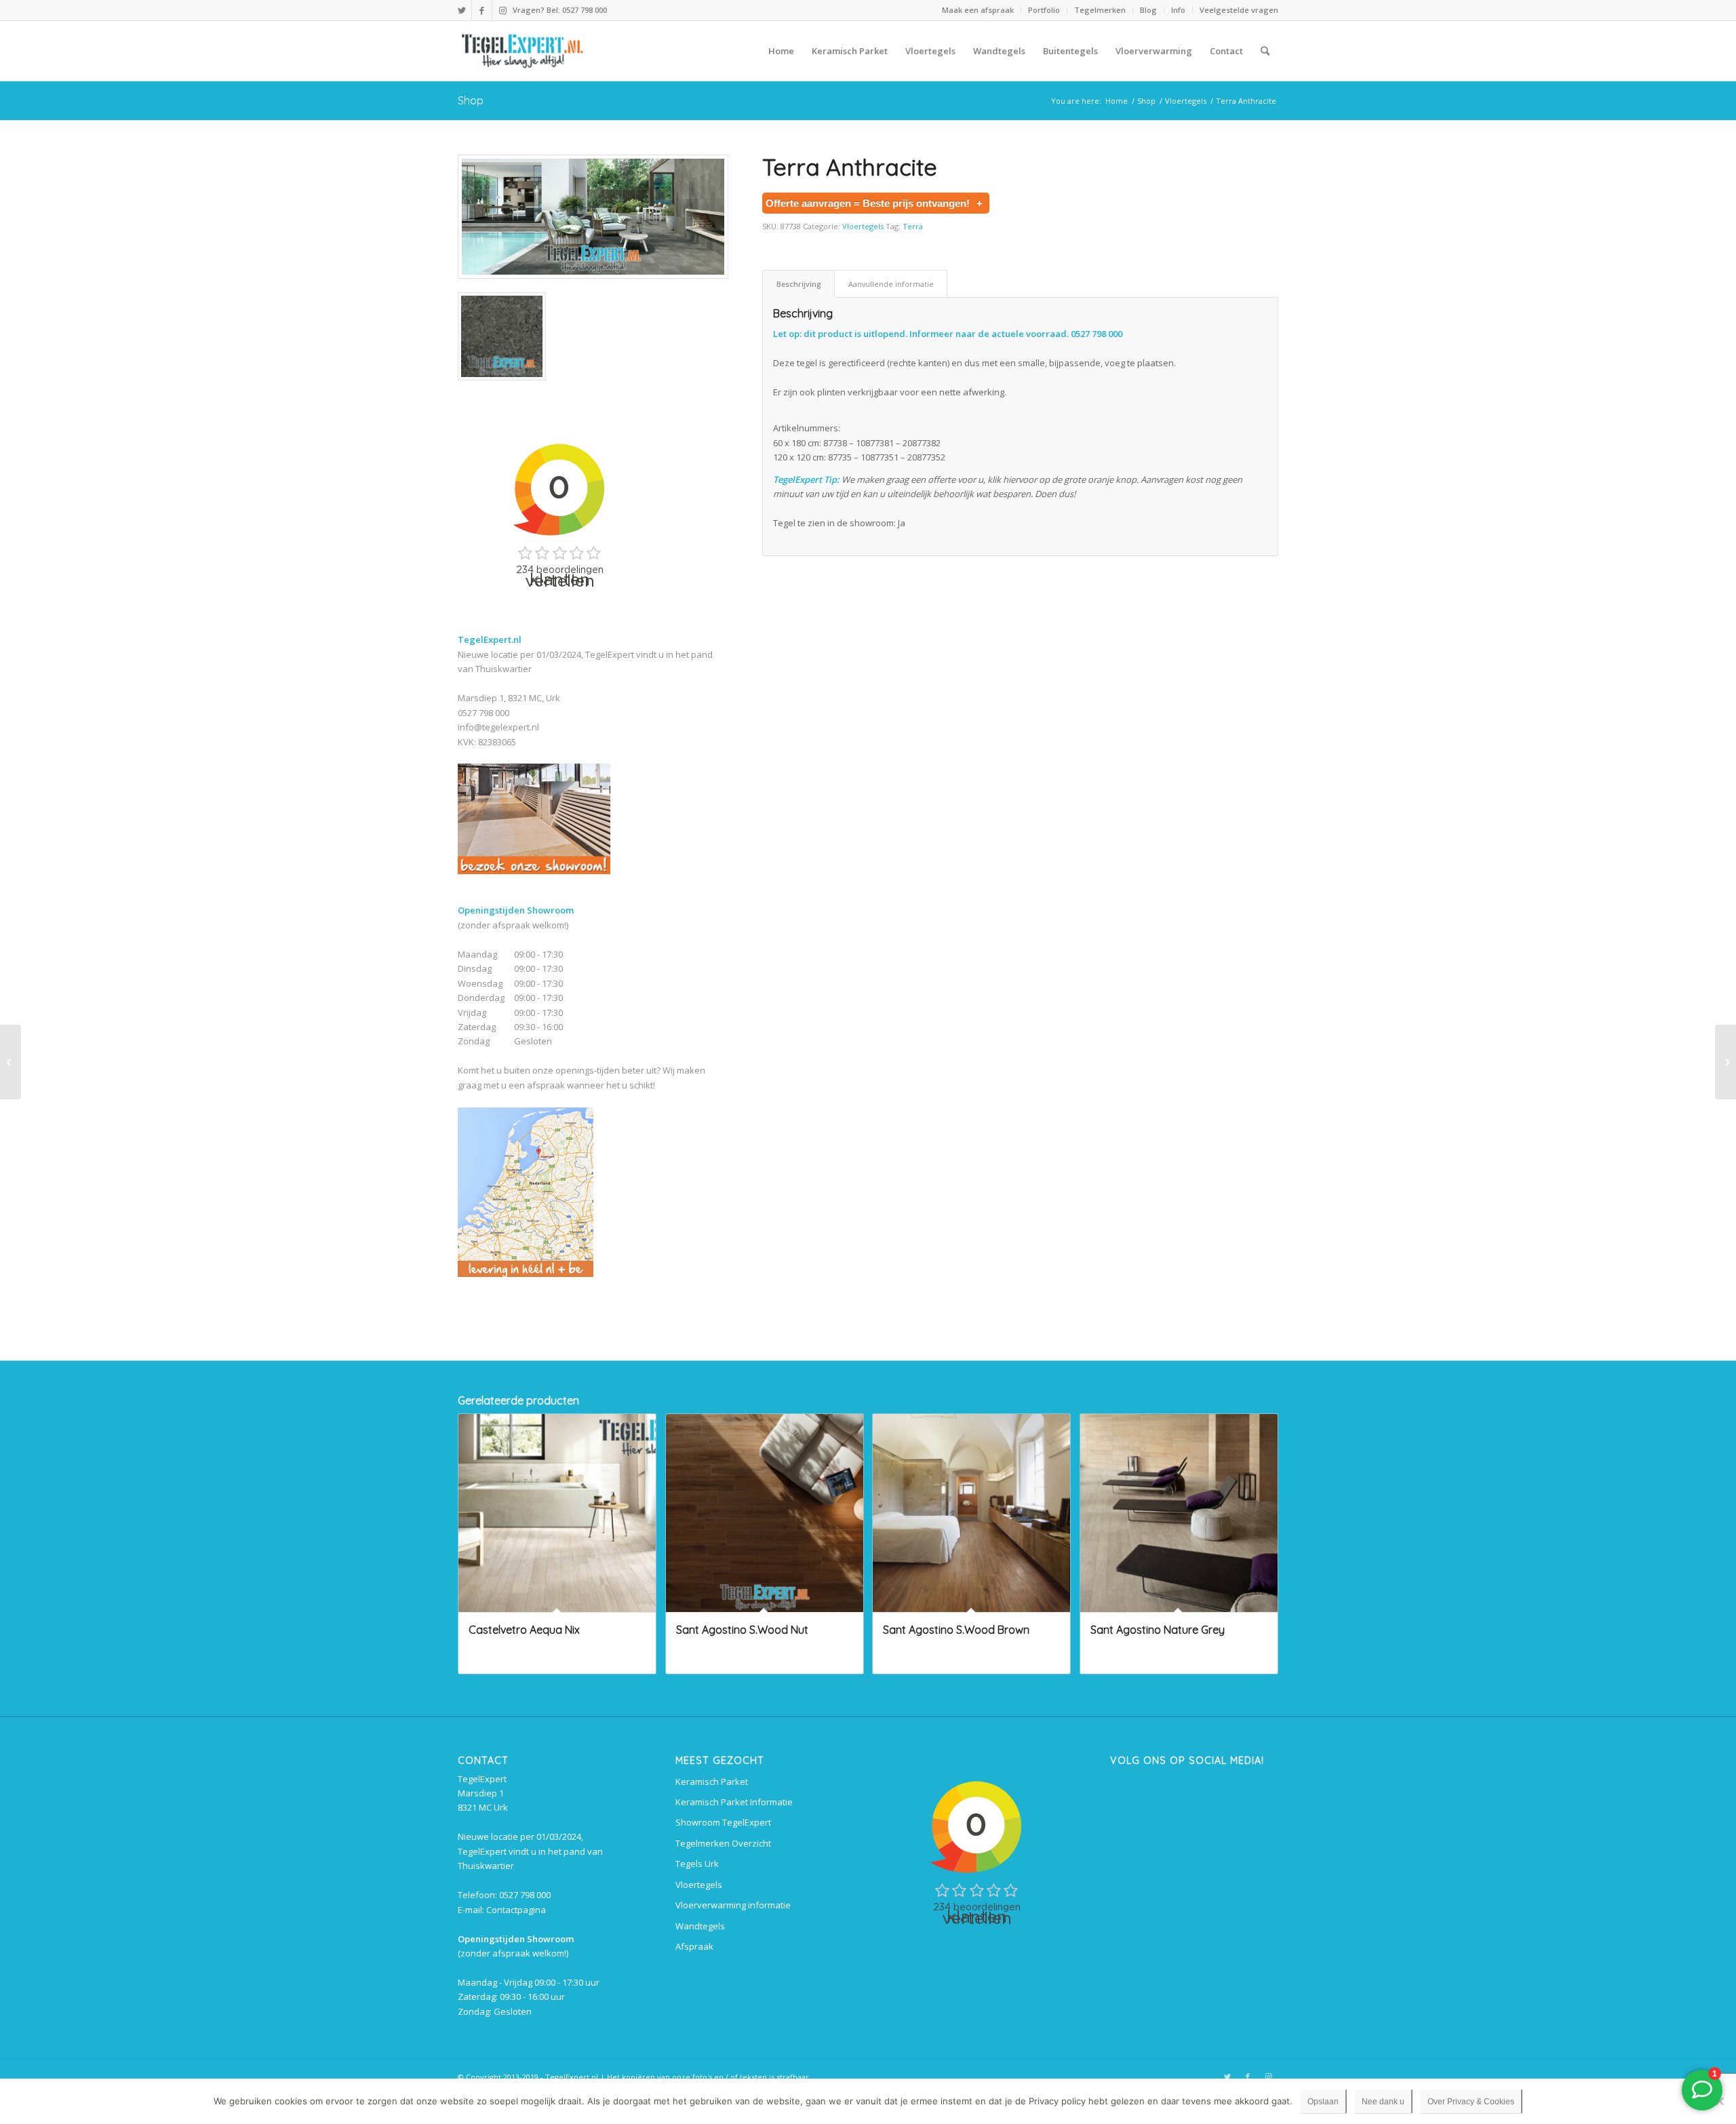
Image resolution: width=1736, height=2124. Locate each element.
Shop (471, 100)
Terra (913, 226)
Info (1178, 10)
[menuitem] (978, 10)
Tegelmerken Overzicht (723, 1843)
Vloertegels (863, 226)
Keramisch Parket (712, 1782)
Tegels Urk (697, 1864)
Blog (1148, 10)
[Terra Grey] (1725, 1062)
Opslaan (1323, 2102)
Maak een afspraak (978, 10)
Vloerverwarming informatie (733, 1905)
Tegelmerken (1100, 10)
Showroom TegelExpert (723, 1822)
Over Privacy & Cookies (1471, 2102)
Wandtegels (700, 1926)
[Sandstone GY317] (11, 1062)
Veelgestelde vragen (1239, 10)
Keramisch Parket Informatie (734, 1802)
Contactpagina (516, 1910)
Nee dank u (1383, 2102)
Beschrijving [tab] (799, 284)
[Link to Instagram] (502, 10)
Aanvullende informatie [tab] (891, 284)
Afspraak (694, 1946)
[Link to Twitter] (461, 10)
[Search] (1265, 51)
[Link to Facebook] (482, 10)
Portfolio (1044, 10)
